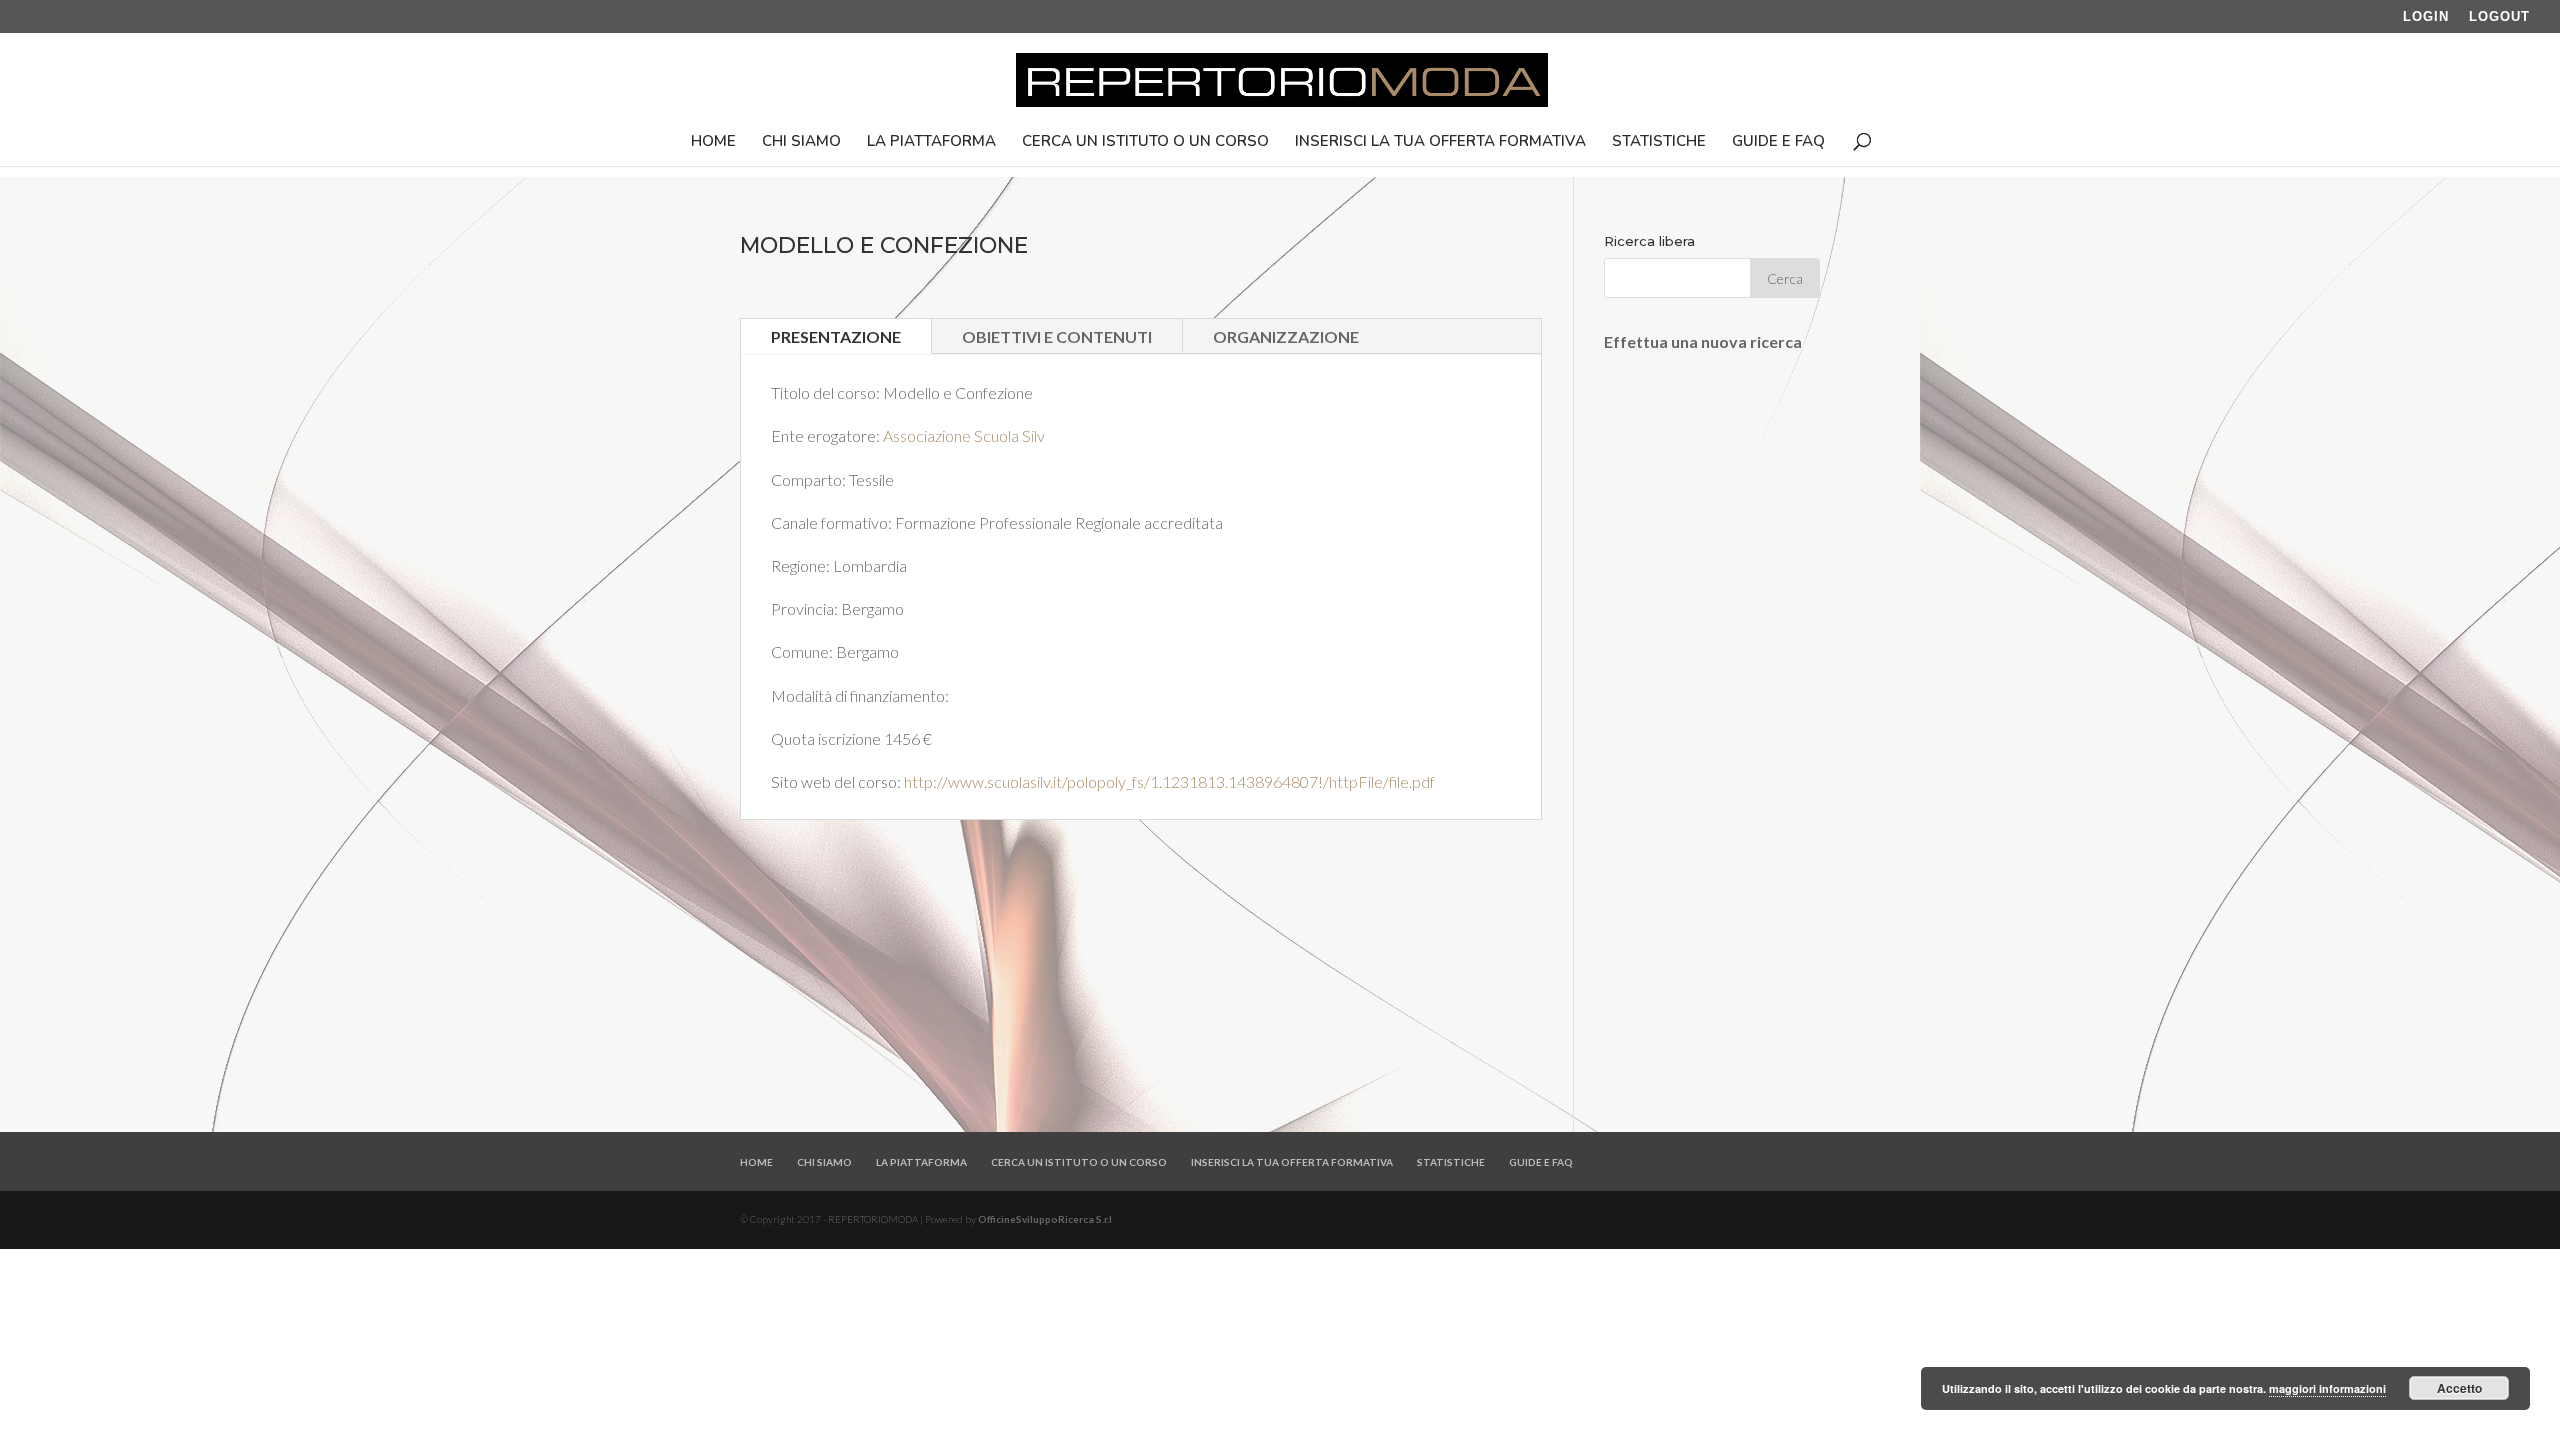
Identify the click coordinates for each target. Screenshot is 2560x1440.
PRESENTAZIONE (836, 336)
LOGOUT (2499, 17)
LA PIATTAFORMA (931, 142)
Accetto (2459, 1388)
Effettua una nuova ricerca (1703, 341)
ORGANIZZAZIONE (1286, 336)
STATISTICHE (1659, 142)
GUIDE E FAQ (1778, 142)
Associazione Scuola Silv (964, 435)
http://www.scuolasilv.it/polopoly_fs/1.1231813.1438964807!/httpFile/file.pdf (1169, 781)
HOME (713, 142)
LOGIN (2426, 17)
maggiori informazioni (2327, 1388)
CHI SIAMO (801, 142)
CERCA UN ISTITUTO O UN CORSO (1145, 142)
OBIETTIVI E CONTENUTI (1057, 336)
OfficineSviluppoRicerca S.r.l (1045, 1219)
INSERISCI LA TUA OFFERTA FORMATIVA (1440, 142)
